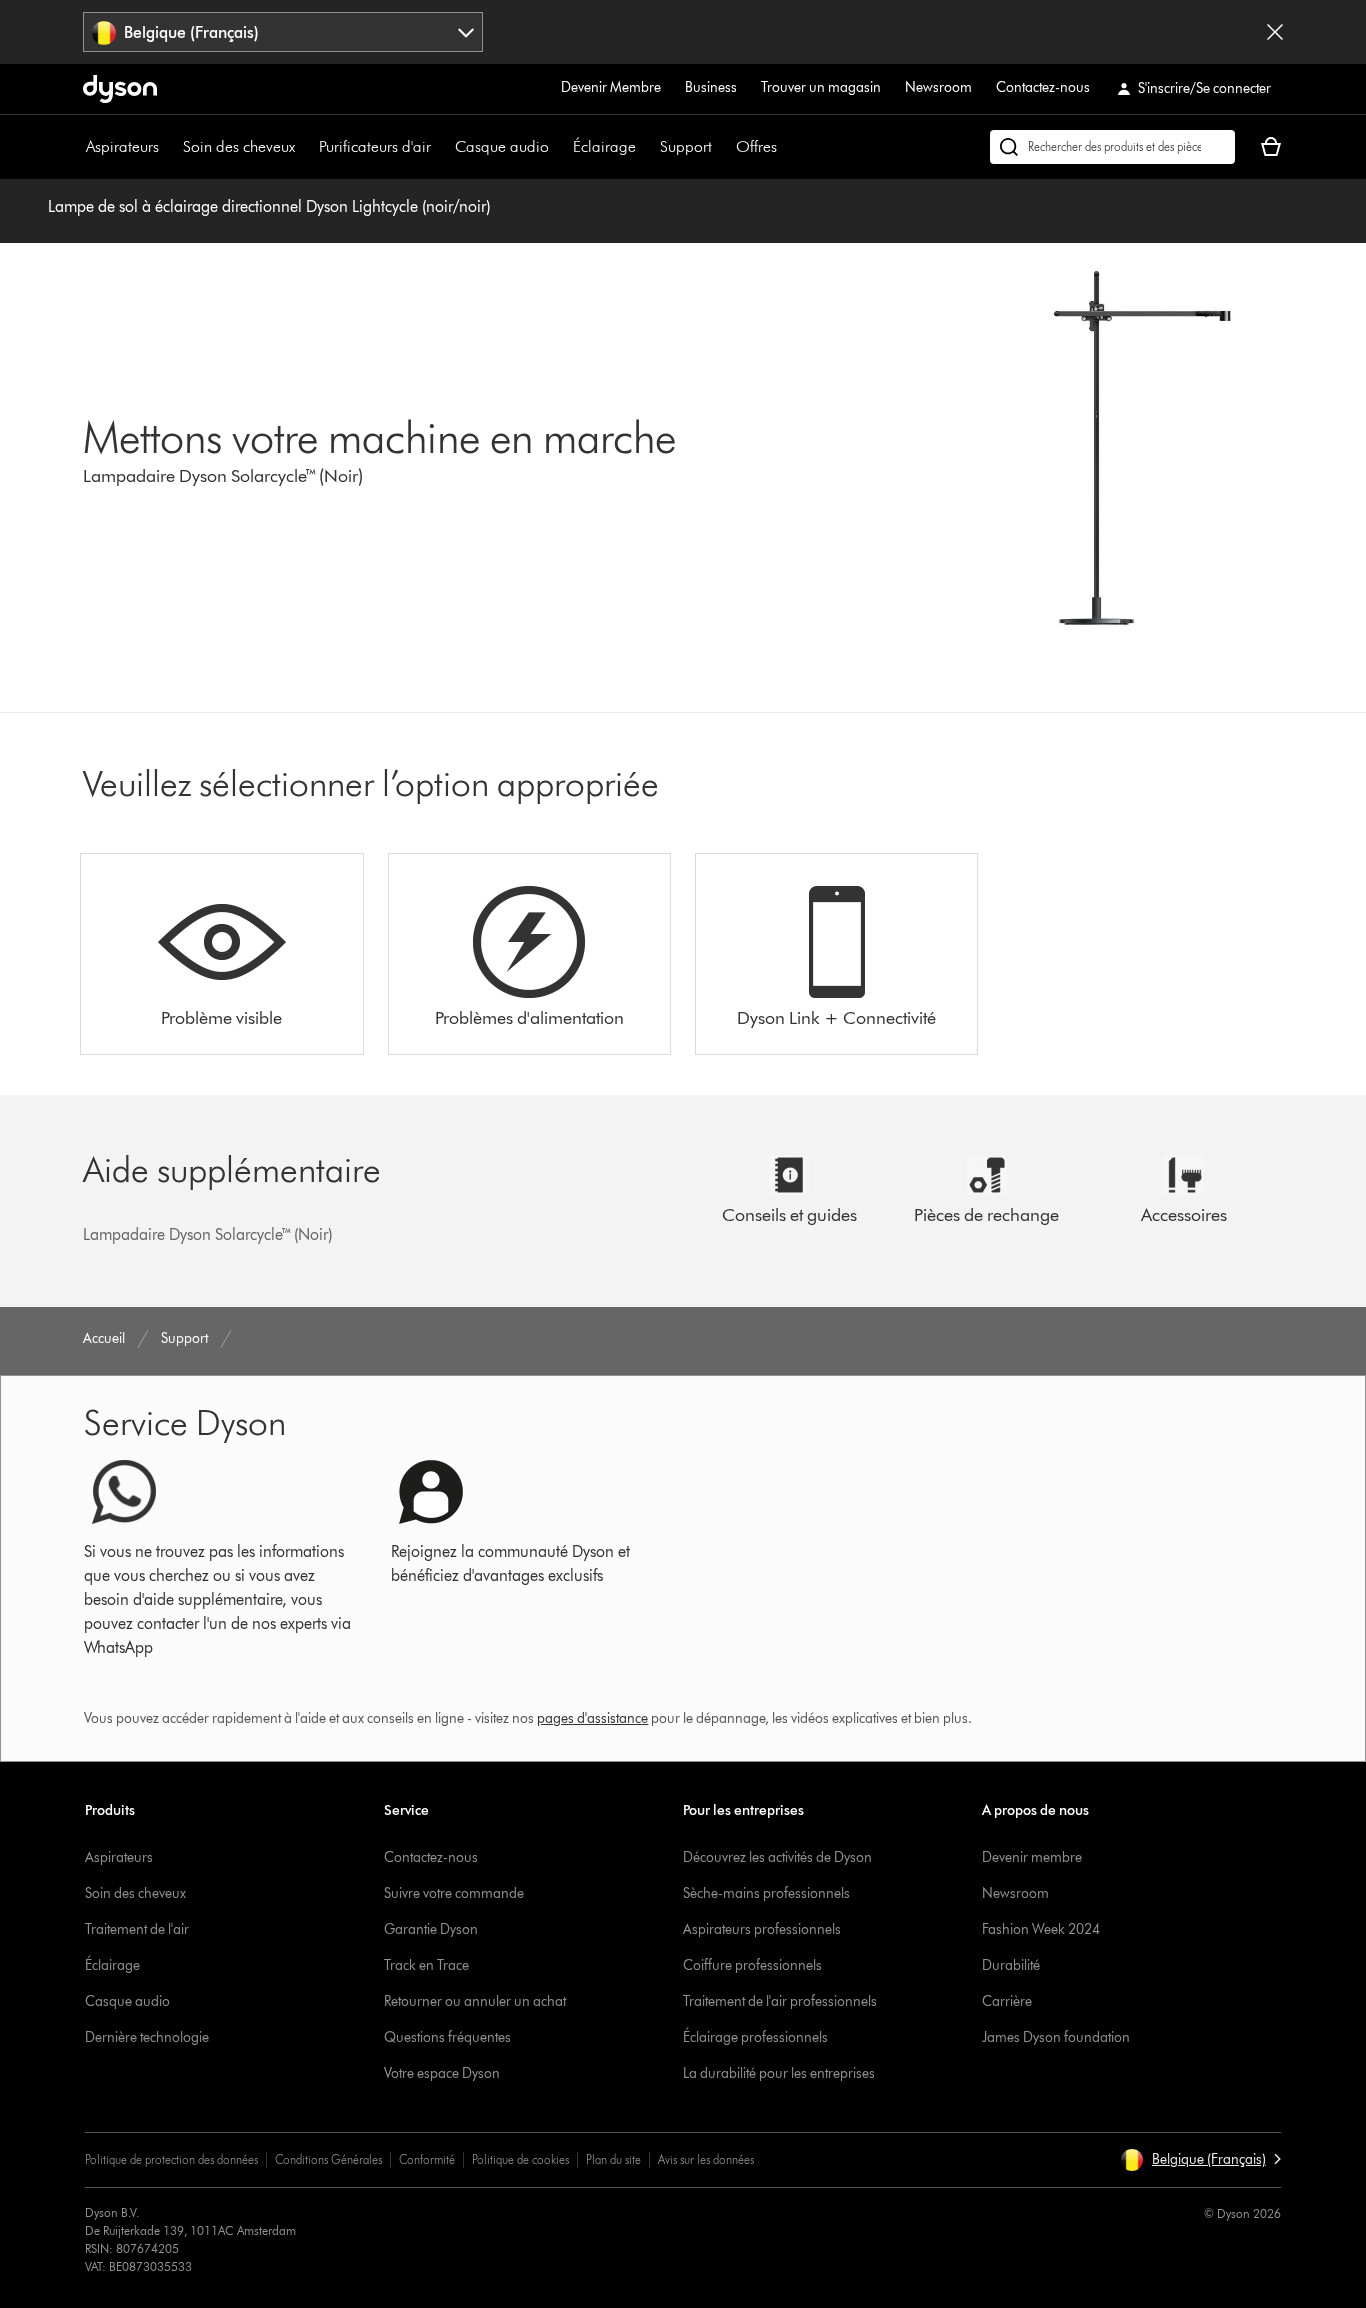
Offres (756, 146)
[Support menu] (722, 147)
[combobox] (283, 32)
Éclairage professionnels (755, 2037)
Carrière (1007, 2001)
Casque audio (502, 146)
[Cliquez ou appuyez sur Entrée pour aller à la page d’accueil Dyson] (120, 89)
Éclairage (604, 146)
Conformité (427, 2159)
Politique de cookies (520, 2159)
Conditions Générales (328, 2159)
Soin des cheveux (239, 146)
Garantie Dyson (431, 1929)
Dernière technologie (147, 2037)
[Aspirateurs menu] (169, 147)
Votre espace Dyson (442, 2073)
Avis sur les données (706, 2159)
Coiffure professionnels (752, 1965)
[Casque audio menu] (559, 147)
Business (711, 87)
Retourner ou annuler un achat (475, 2001)
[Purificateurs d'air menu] (441, 147)
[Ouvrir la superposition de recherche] (1112, 147)
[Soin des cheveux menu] (305, 147)
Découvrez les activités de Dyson (777, 1857)
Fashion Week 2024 (1041, 1929)
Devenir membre (1032, 1857)
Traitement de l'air (137, 1929)
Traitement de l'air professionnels (780, 2001)
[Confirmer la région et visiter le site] (1275, 32)
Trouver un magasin (821, 87)
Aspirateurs (122, 146)
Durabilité (1011, 1965)
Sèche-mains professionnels (766, 1893)
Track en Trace (426, 1965)
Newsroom (938, 87)
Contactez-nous (1043, 87)
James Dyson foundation (1056, 2037)
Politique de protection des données (171, 2159)
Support (686, 146)
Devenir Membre (611, 87)
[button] (1200, 2160)
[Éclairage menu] (646, 147)
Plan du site (613, 2159)
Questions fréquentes (447, 2037)
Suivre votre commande (454, 1893)
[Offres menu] (787, 147)
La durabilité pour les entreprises (779, 2073)
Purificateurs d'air (375, 146)
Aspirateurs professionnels (762, 1929)
